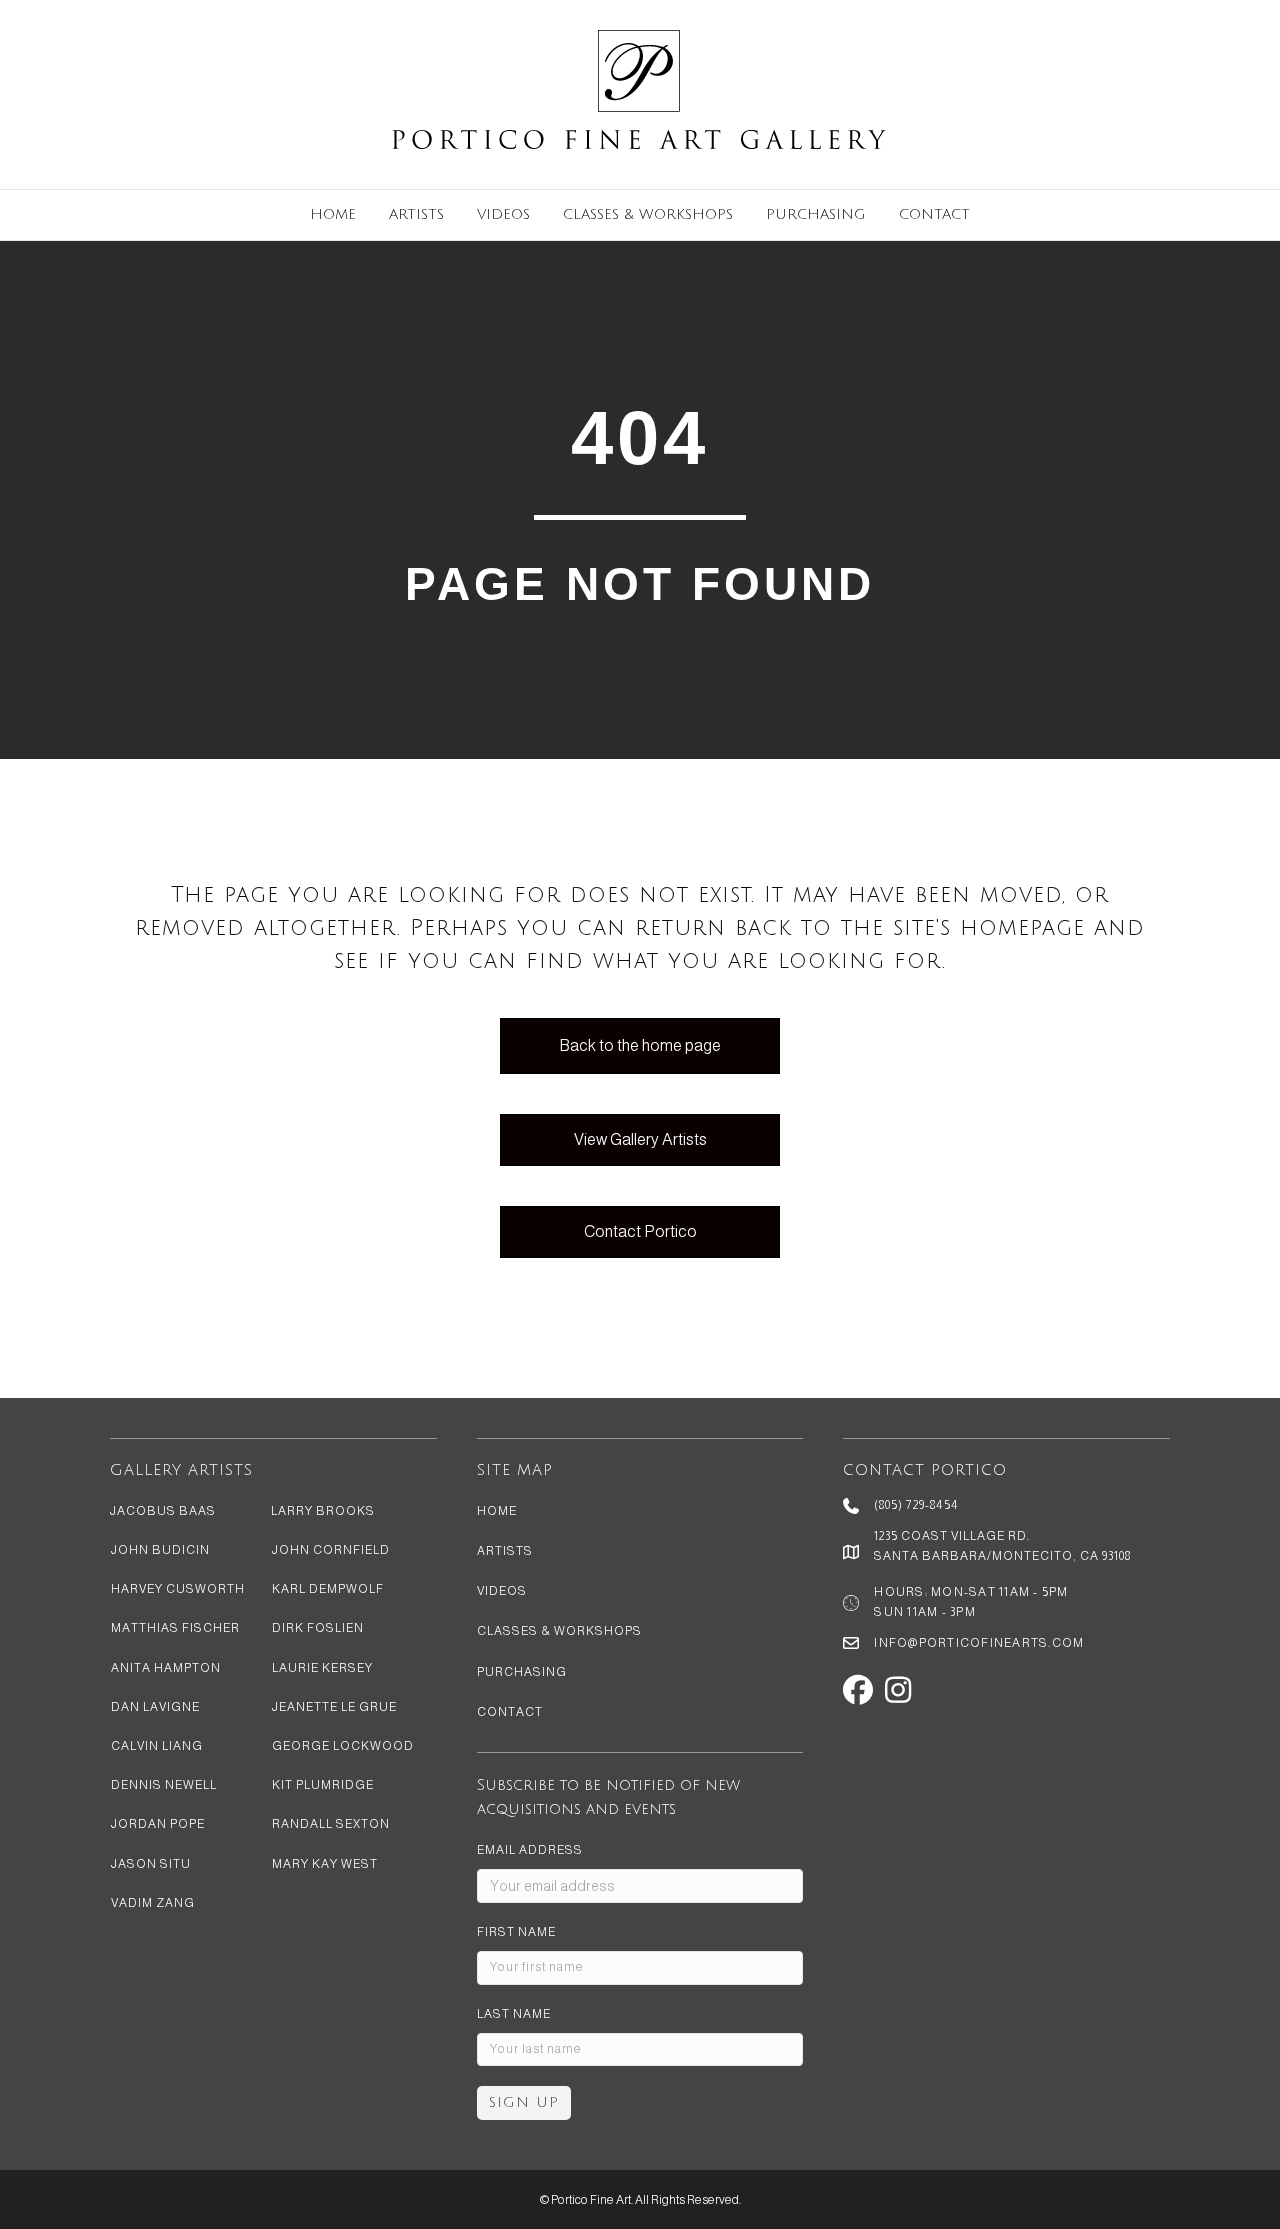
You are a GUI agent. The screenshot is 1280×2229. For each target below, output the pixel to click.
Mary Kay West (325, 1864)
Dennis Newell (164, 1785)
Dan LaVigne (155, 1707)
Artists (416, 214)
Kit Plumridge (323, 1785)
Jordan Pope (158, 1824)
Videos (503, 214)
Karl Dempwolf (328, 1589)
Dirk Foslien (318, 1628)
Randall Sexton (331, 1824)
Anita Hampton (166, 1668)
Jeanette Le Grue (334, 1707)
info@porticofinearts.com (979, 1643)
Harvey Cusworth (178, 1589)
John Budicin (160, 1550)
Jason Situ (151, 1864)
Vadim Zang (153, 1903)
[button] (858, 1690)
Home (333, 214)
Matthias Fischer (175, 1628)
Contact (934, 214)
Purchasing (816, 214)
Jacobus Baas (163, 1511)
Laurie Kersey (322, 1668)
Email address (530, 1850)
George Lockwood (343, 1746)
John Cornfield (331, 1550)
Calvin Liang (157, 1746)
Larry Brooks (323, 1511)
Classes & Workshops (648, 214)
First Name (516, 1932)
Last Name (514, 2014)
